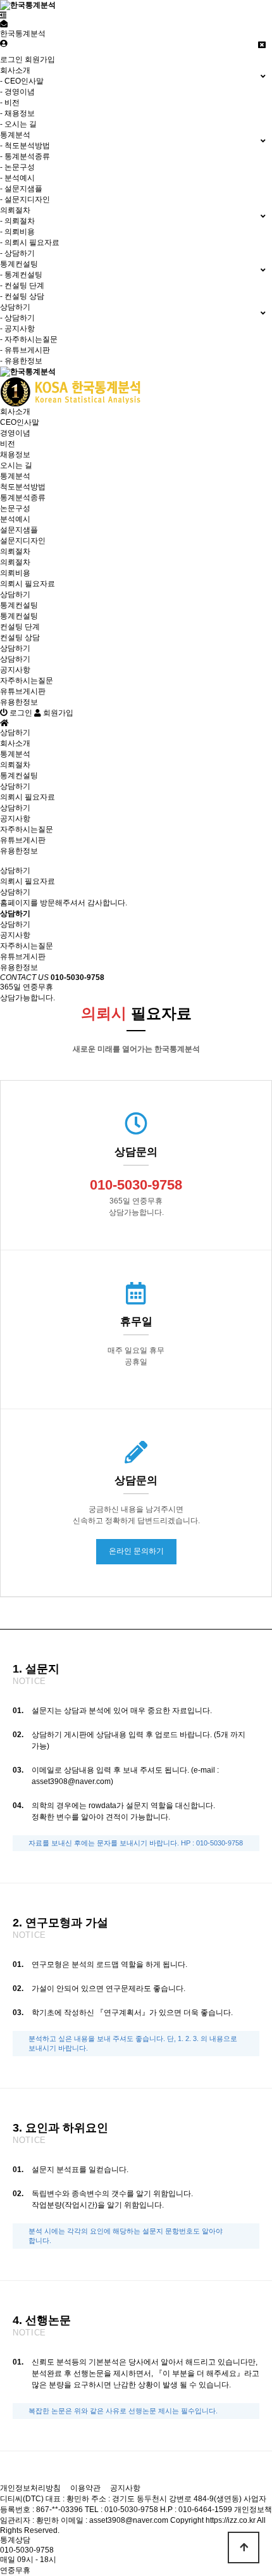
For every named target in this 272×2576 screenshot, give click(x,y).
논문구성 (15, 508)
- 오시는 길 (18, 124)
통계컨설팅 (19, 605)
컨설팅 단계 (20, 627)
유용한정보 (19, 702)
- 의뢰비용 (17, 232)
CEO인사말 (20, 422)
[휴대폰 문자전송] (4, 24)
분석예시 (15, 519)
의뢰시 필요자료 (28, 584)
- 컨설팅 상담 (22, 296)
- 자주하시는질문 (29, 339)
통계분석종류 (23, 498)
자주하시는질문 (27, 681)
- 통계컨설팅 (21, 275)
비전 (8, 444)
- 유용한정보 (21, 361)
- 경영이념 (17, 92)
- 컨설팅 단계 (22, 286)
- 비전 (10, 103)
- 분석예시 (17, 178)
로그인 (11, 60)
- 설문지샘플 (21, 189)
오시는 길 (16, 465)
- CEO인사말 (22, 81)
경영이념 (15, 433)
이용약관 (85, 2488)
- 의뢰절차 (17, 221)
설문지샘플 (19, 530)
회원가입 (40, 60)
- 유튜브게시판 (25, 350)
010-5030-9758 (27, 2550)
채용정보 (15, 455)
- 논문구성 (17, 167)
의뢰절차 (15, 551)
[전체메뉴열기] (3, 15)
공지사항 (15, 670)
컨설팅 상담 (20, 638)
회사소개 (15, 412)
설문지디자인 (23, 541)
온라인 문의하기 (136, 1551)
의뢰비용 (15, 573)
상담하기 (15, 594)
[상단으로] (244, 2548)
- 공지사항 (17, 329)
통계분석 (15, 476)
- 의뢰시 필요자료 (30, 242)
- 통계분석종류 (25, 156)
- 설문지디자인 (25, 199)
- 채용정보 (17, 113)
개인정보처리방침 (30, 2488)
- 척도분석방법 (25, 146)
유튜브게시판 (23, 691)
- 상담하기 (17, 253)
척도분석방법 (23, 487)
